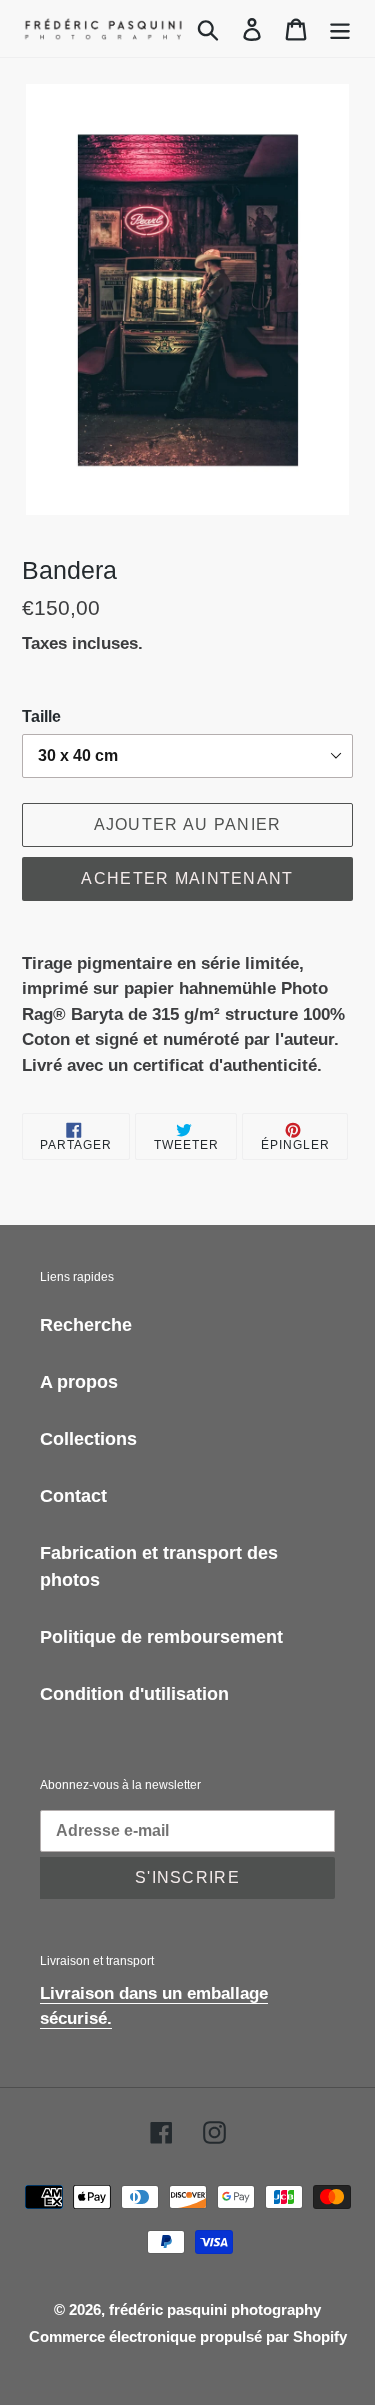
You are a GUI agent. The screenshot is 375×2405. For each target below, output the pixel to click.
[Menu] (340, 28)
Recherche (86, 1325)
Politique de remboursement (161, 1637)
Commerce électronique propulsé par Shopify (188, 2336)
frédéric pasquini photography (215, 2309)
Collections (88, 1439)
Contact (73, 1496)
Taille (41, 716)
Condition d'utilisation (134, 1694)
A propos (79, 1382)
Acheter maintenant (187, 878)
